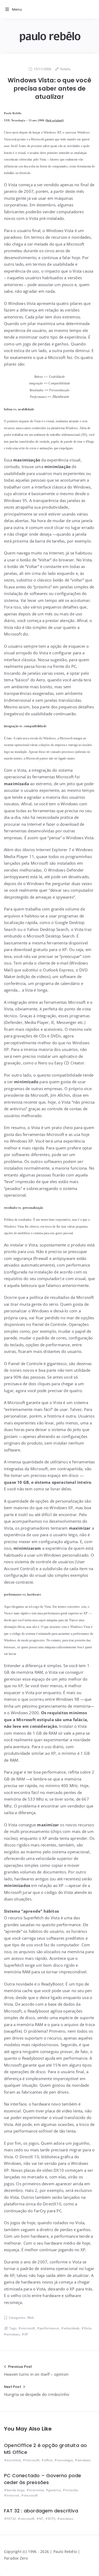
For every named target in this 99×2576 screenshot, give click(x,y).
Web (30, 2318)
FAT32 (11, 2519)
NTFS (52, 2519)
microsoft (28, 2328)
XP (26, 2334)
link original (55, 120)
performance (49, 2328)
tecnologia (65, 2460)
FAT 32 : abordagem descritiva (41, 2511)
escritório (14, 2460)
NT (41, 2519)
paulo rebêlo (50, 36)
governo (55, 2490)
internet (13, 2495)
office (48, 2460)
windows (13, 2334)
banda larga (16, 2490)
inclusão (72, 2490)
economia (36, 2490)
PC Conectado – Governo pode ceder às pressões (43, 2479)
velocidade (72, 2328)
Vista (88, 2328)
